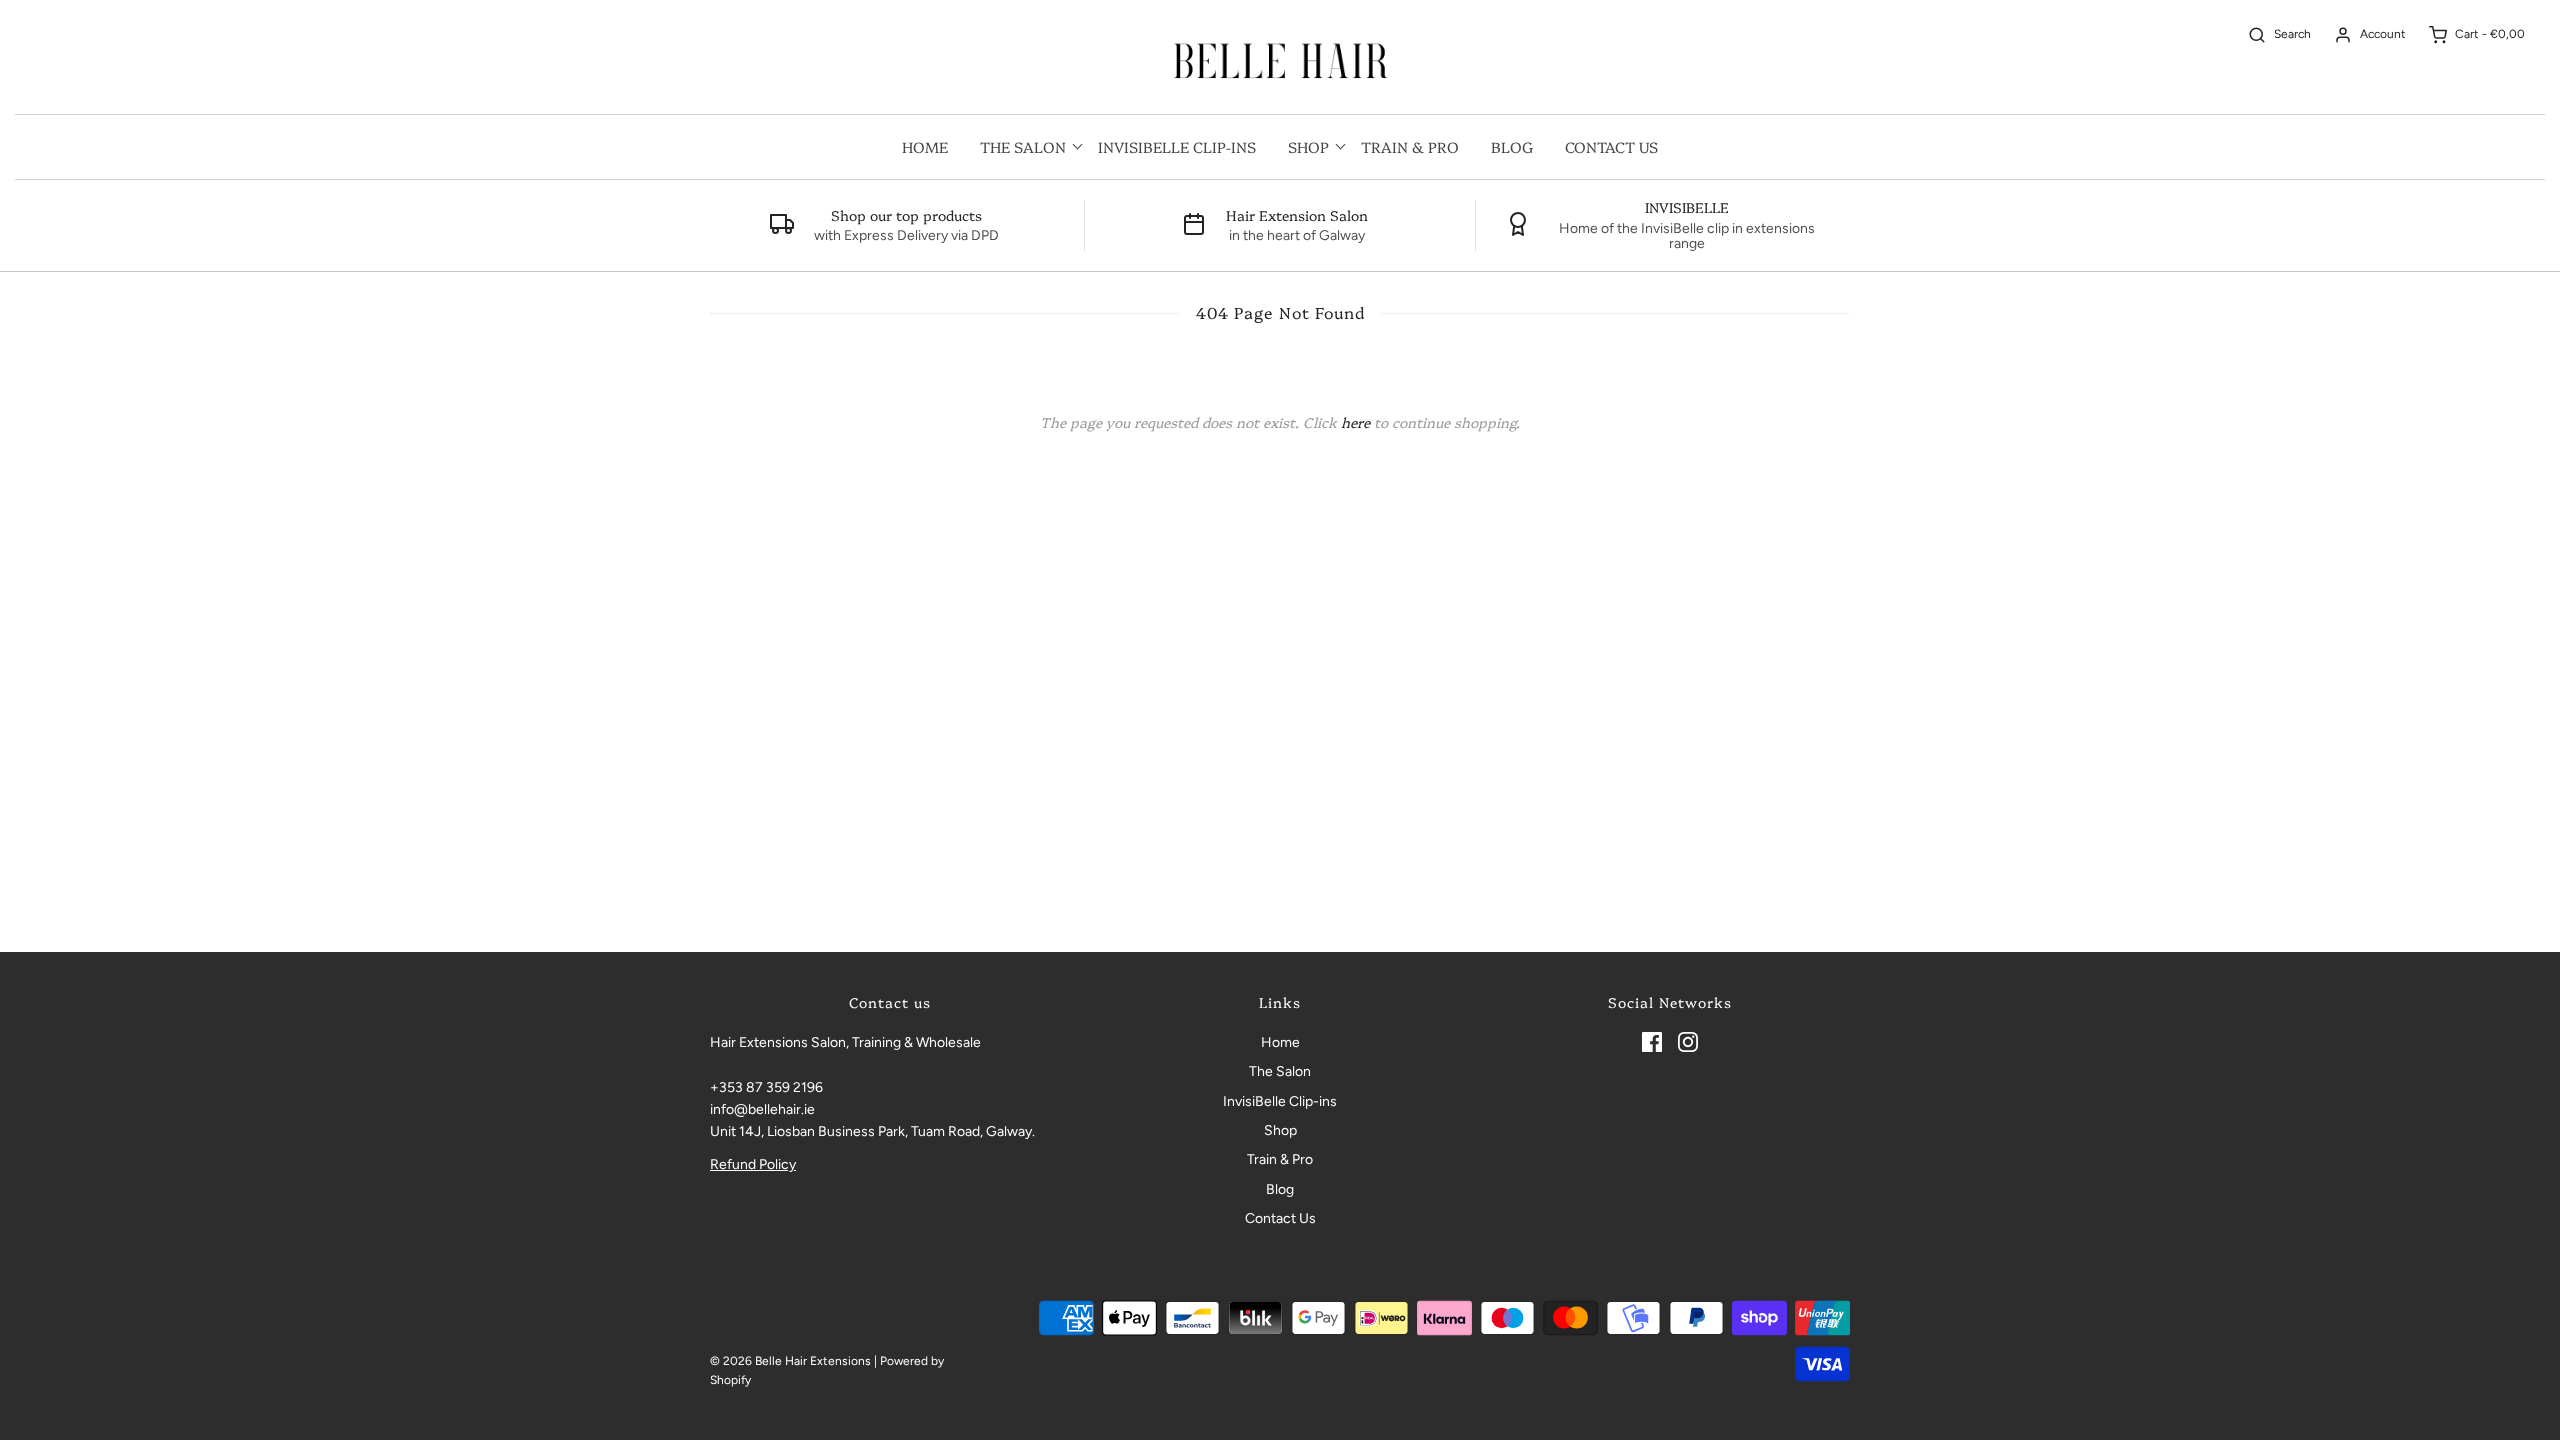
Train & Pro (1410, 146)
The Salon (1280, 1071)
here (1355, 422)
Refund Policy (753, 1164)
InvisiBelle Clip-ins (1177, 146)
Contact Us (1611, 146)
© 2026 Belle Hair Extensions (790, 1361)
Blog (1512, 146)
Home (925, 146)
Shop (1280, 1130)
